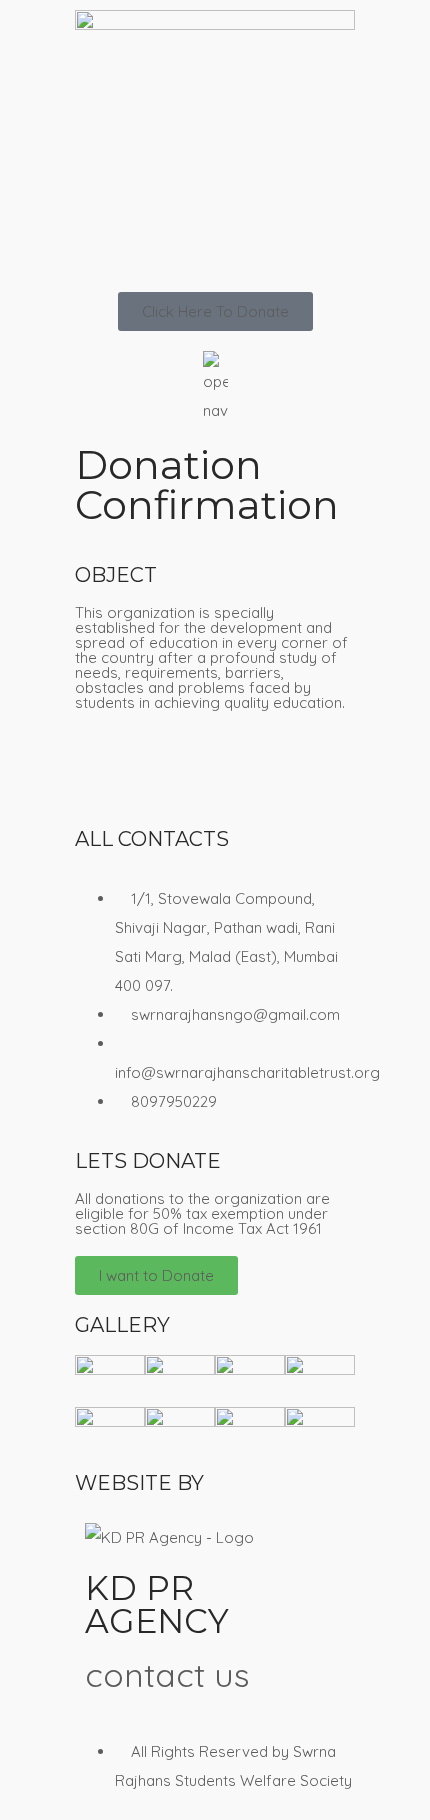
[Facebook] (100, 775)
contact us (167, 1674)
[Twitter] (208, 775)
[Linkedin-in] (316, 775)
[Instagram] (262, 775)
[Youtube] (154, 775)
